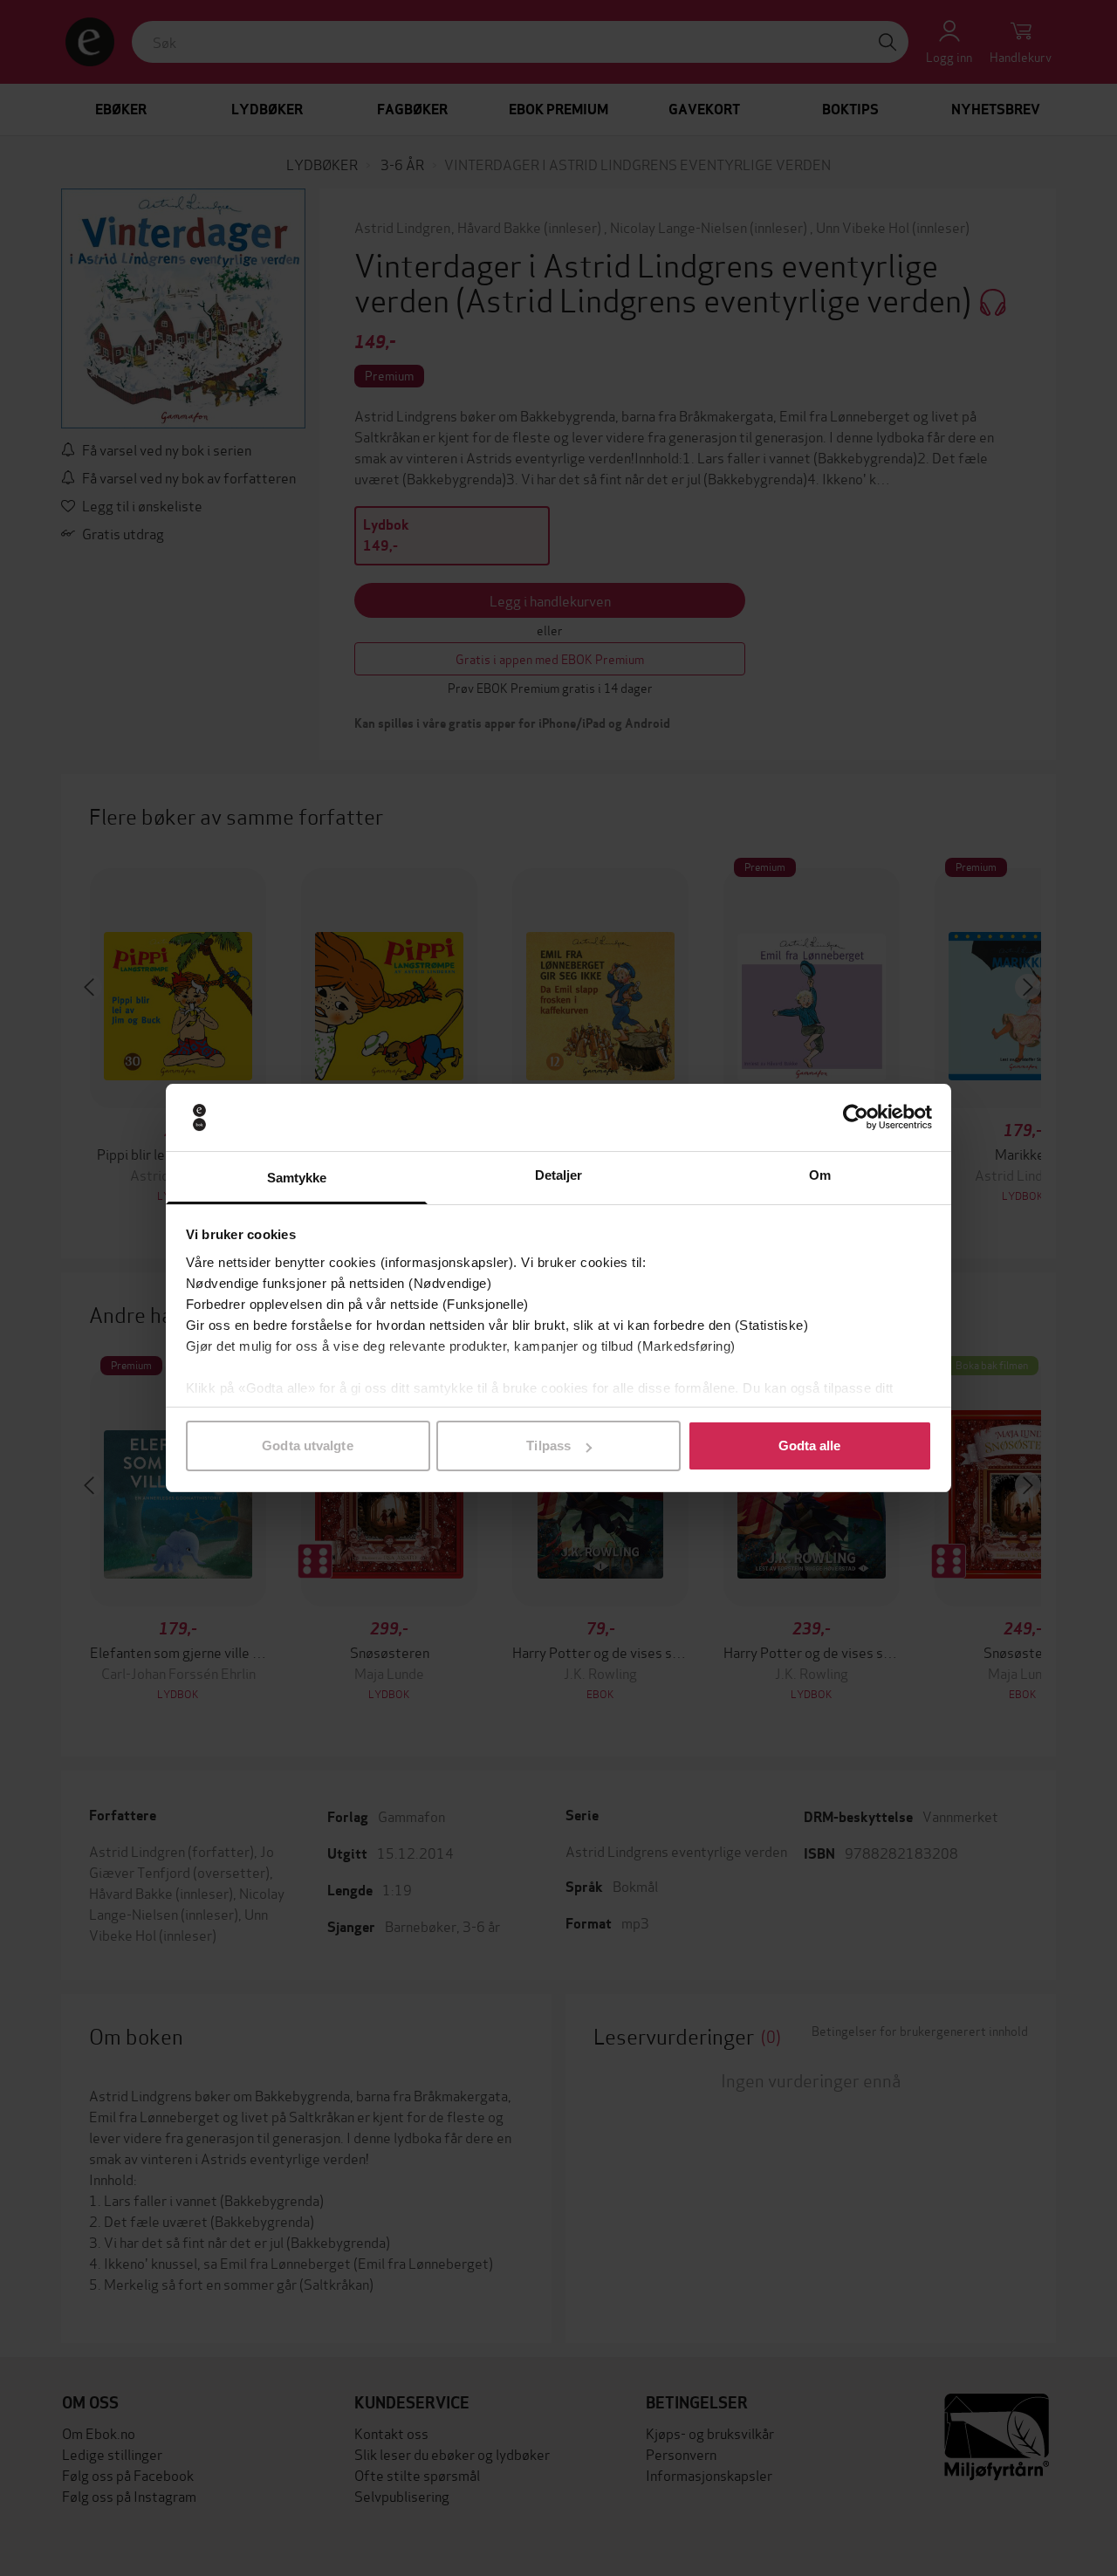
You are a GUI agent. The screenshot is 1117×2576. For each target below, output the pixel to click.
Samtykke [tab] (297, 1178)
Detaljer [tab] (559, 1175)
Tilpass (548, 1446)
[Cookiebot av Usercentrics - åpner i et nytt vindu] (856, 1118)
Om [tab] (820, 1175)
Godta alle (810, 1446)
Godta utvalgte (307, 1446)
